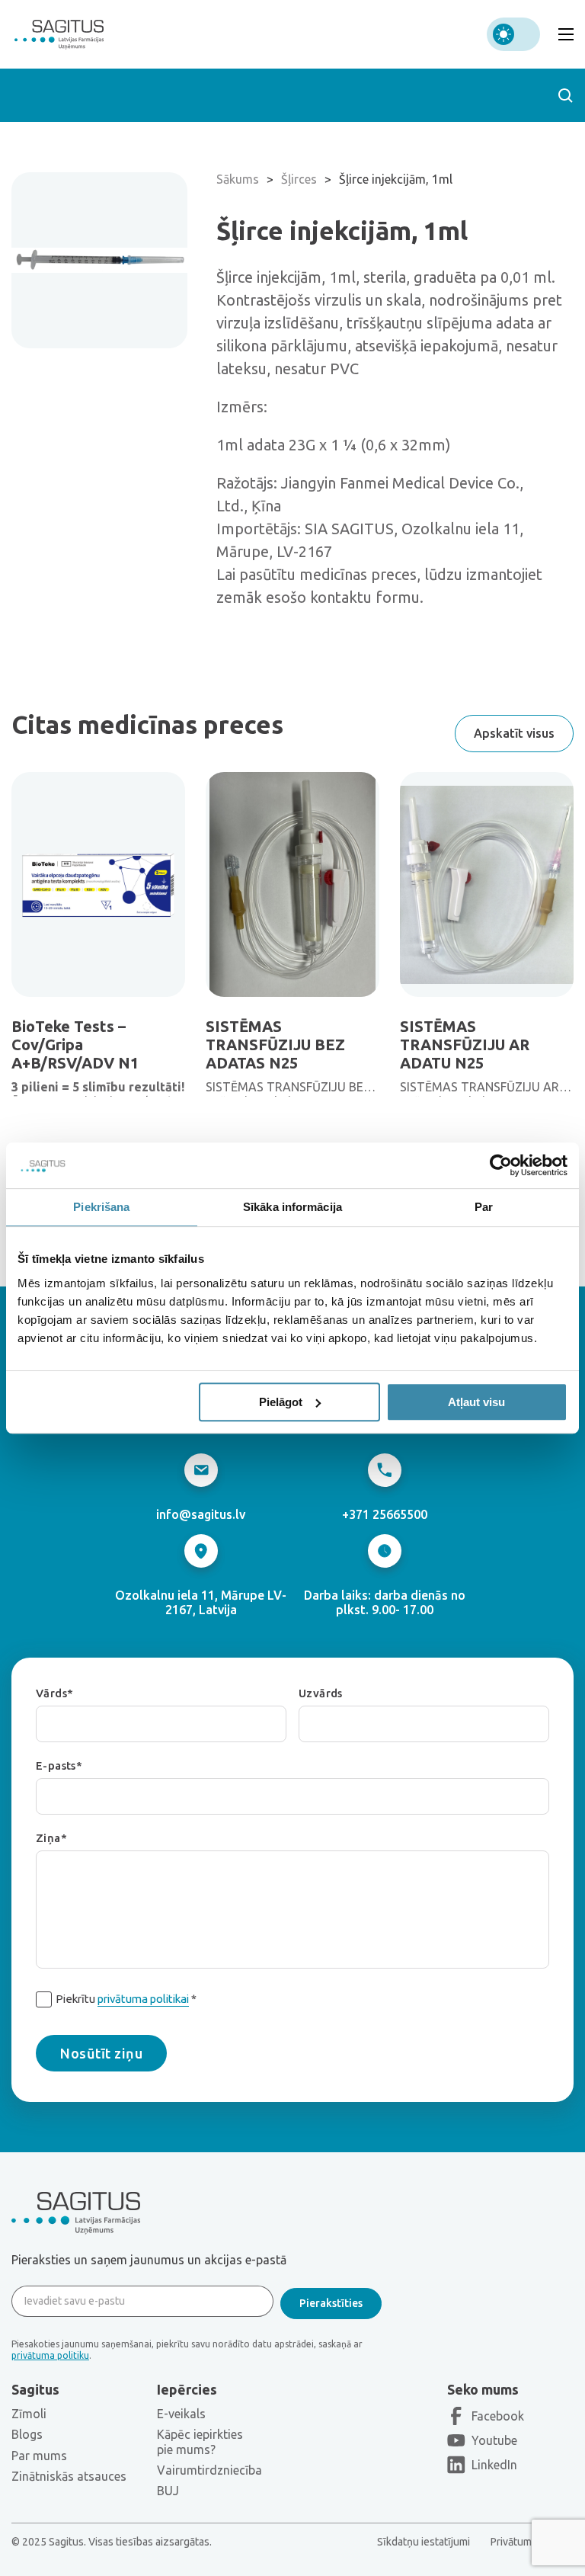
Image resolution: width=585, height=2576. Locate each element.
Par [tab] (484, 1207)
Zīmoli (29, 2414)
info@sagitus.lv (201, 1514)
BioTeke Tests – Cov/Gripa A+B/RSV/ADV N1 (75, 1044)
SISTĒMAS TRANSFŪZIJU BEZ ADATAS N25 (275, 1044)
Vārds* (54, 1694)
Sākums (238, 179)
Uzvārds (321, 1694)
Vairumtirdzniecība (209, 2470)
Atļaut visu (476, 1402)
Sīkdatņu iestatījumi (424, 2542)
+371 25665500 (385, 1514)
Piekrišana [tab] (101, 1207)
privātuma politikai (143, 1999)
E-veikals (181, 2414)
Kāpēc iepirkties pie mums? (200, 2441)
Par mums (39, 2456)
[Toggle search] (565, 95)
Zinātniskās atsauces (69, 2476)
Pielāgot (281, 1402)
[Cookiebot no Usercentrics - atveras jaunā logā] (501, 1165)
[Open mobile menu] (566, 34)
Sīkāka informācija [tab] (292, 1207)
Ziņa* (51, 1839)
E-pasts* (59, 1766)
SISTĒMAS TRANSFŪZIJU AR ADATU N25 (465, 1044)
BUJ (168, 2491)
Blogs (27, 2434)
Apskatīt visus (514, 733)
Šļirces (299, 179)
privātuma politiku (50, 2355)
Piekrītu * (126, 1999)
